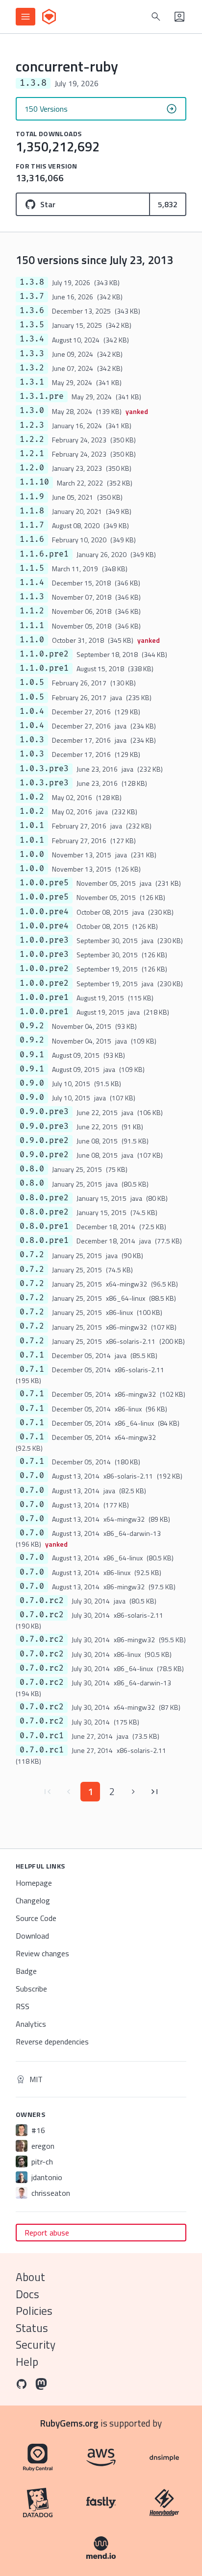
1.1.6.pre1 (44, 554)
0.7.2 (32, 1255)
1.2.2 (32, 439)
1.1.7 (32, 525)
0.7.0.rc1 (42, 1736)
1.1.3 (32, 597)
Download (32, 1936)
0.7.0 (32, 1476)
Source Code (36, 1918)
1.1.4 (32, 583)
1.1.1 (32, 626)
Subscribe (31, 1989)
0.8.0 (32, 1169)
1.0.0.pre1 (44, 997)
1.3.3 (32, 354)
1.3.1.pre (42, 396)
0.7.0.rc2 (42, 1601)
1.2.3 (32, 425)
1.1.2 (32, 611)
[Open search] (156, 17)
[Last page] (155, 1792)
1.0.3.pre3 (44, 769)
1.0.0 (32, 854)
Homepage (34, 1883)
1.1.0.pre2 (44, 654)
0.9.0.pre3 (44, 1112)
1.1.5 (32, 568)
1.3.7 (32, 296)
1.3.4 (32, 339)
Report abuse (47, 2233)
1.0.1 (32, 826)
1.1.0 (32, 640)
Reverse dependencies (52, 2041)
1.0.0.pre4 (44, 912)
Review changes (42, 1953)
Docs (27, 2294)
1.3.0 (32, 411)
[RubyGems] (49, 17)
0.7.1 (32, 1355)
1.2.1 (32, 454)
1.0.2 (32, 797)
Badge (26, 1971)
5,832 (168, 204)
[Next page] (133, 1792)
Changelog (33, 1900)
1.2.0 (32, 468)
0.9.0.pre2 (44, 1141)
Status (32, 2328)
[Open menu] (25, 17)
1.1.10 (34, 482)
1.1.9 (32, 497)
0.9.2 (32, 1026)
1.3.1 (32, 382)
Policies (34, 2311)
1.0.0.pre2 (44, 969)
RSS (23, 2006)
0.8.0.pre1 (44, 1226)
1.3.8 (32, 282)
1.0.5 (32, 682)
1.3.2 (32, 368)
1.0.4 (32, 711)
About (30, 2277)
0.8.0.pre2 (44, 1198)
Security (36, 2345)
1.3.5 (32, 325)
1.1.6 (32, 539)
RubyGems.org (69, 2423)
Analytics (31, 2024)
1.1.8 (32, 511)
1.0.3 (32, 740)
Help (27, 2362)
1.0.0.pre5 (44, 883)
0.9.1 (32, 1055)
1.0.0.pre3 (44, 940)
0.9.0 (32, 1083)
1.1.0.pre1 (44, 668)
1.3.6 (32, 311)
